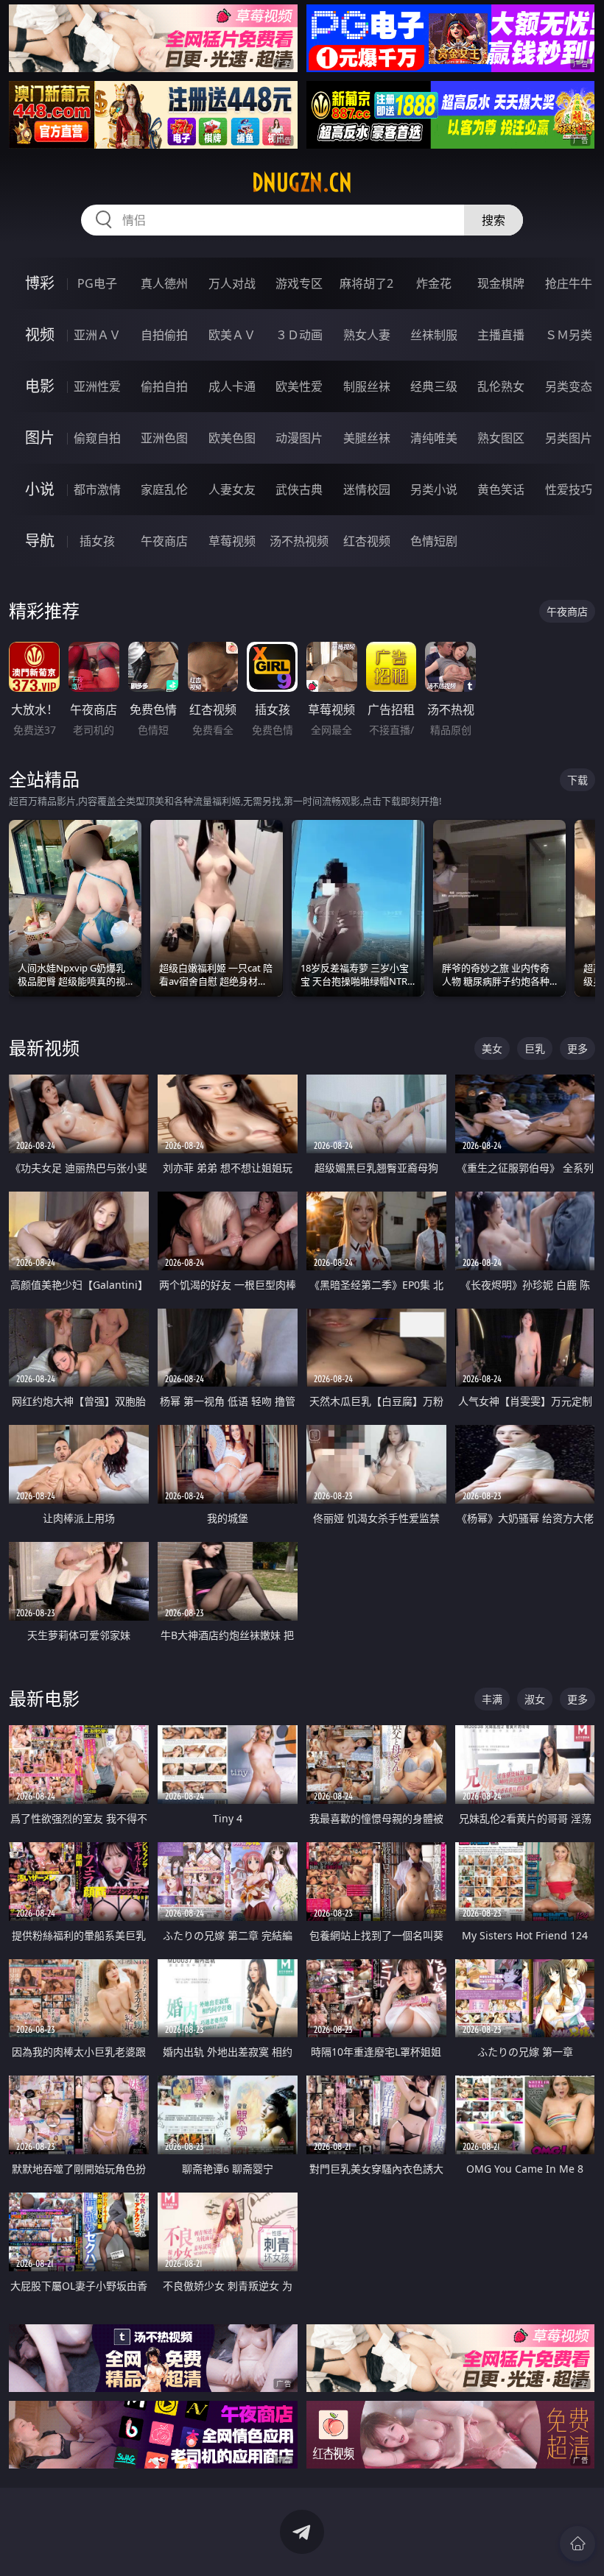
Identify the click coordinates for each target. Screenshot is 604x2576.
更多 (577, 1048)
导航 (40, 541)
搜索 (494, 220)
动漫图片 (299, 438)
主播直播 (501, 335)
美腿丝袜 (367, 438)
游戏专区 (299, 283)
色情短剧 (434, 541)
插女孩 (97, 541)
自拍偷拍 (164, 335)
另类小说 (434, 489)
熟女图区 (501, 438)
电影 (40, 386)
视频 (40, 335)
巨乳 (535, 1048)
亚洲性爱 (97, 386)
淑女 (535, 1699)
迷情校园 (367, 489)
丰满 (492, 1699)
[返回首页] (577, 2544)
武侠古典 (299, 489)
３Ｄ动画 (299, 335)
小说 (40, 489)
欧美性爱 (299, 386)
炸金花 (434, 283)
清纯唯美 (434, 438)
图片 (40, 438)
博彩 (40, 283)
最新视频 (44, 1048)
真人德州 (164, 283)
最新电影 (44, 1698)
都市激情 (97, 489)
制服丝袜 (367, 386)
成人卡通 (232, 386)
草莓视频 (232, 541)
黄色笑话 (501, 489)
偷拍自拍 (164, 386)
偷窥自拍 (97, 438)
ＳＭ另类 (569, 335)
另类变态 (569, 386)
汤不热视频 (299, 541)
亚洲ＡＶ (97, 335)
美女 (492, 1048)
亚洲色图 (164, 438)
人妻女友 (232, 489)
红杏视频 (367, 541)
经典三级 (434, 386)
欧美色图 (232, 438)
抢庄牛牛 (569, 283)
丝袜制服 (434, 335)
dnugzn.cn (302, 183)
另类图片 (569, 438)
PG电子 (97, 283)
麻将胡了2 (366, 283)
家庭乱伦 (164, 489)
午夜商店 (164, 541)
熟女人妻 (367, 335)
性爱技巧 (569, 489)
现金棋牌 (501, 283)
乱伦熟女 (501, 386)
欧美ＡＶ (232, 335)
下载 (577, 780)
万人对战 (232, 283)
